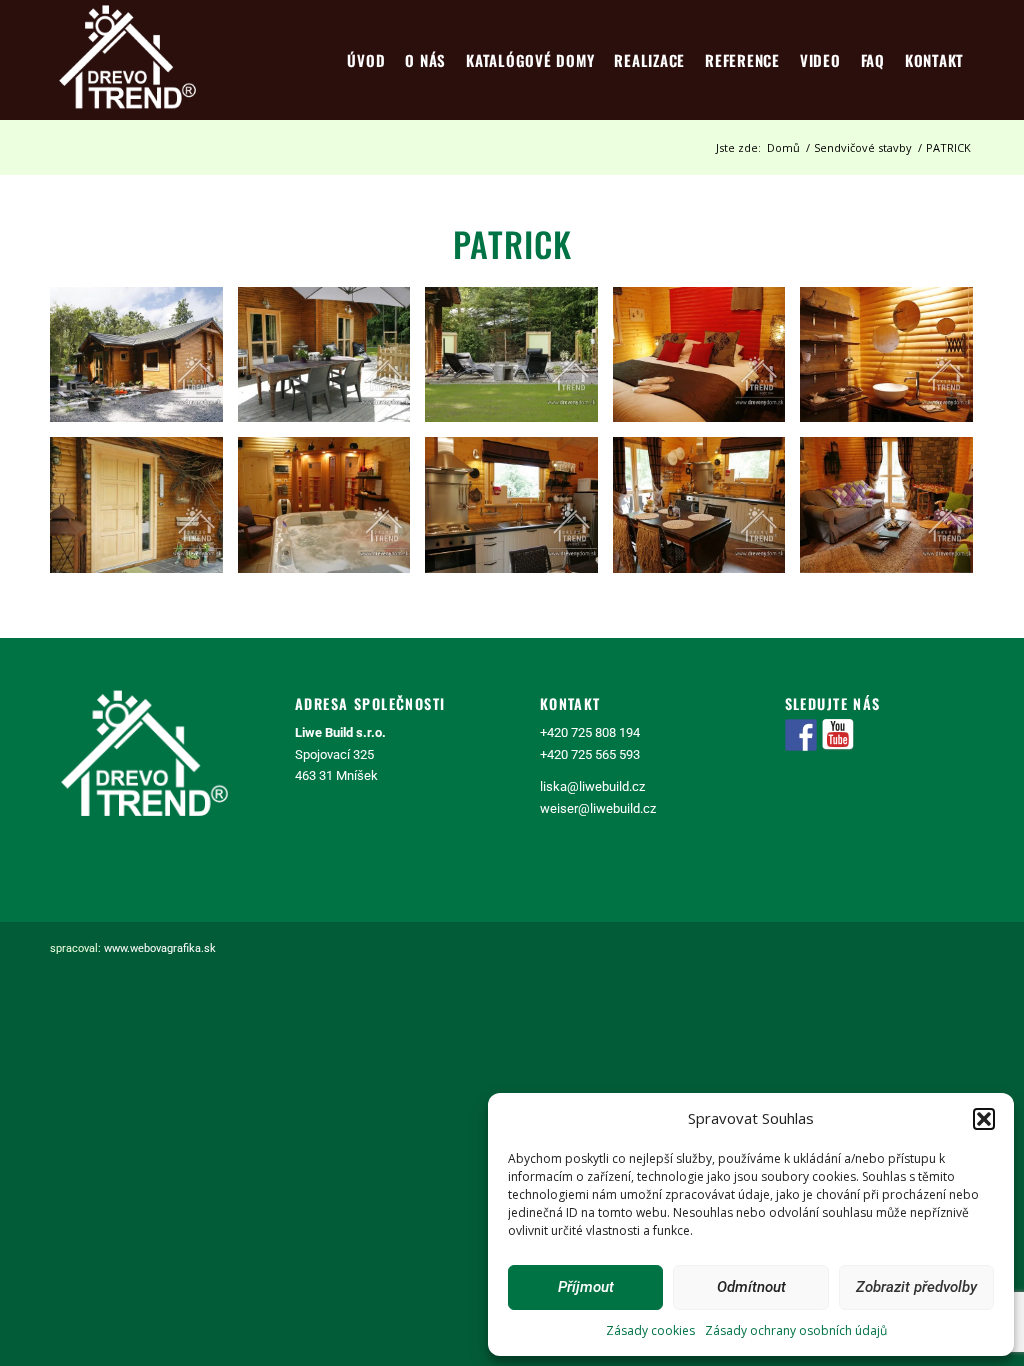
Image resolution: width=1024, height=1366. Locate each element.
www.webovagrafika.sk (160, 948)
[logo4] (127, 60)
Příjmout (586, 1287)
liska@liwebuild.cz (592, 786)
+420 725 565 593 (590, 754)
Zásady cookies (650, 1330)
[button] (984, 1119)
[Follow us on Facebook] (801, 735)
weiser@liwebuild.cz (598, 808)
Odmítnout (751, 1287)
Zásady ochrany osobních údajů (796, 1330)
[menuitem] (366, 60)
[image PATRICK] (144, 362)
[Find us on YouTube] (838, 735)
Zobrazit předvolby (916, 1287)
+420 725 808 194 (590, 732)
